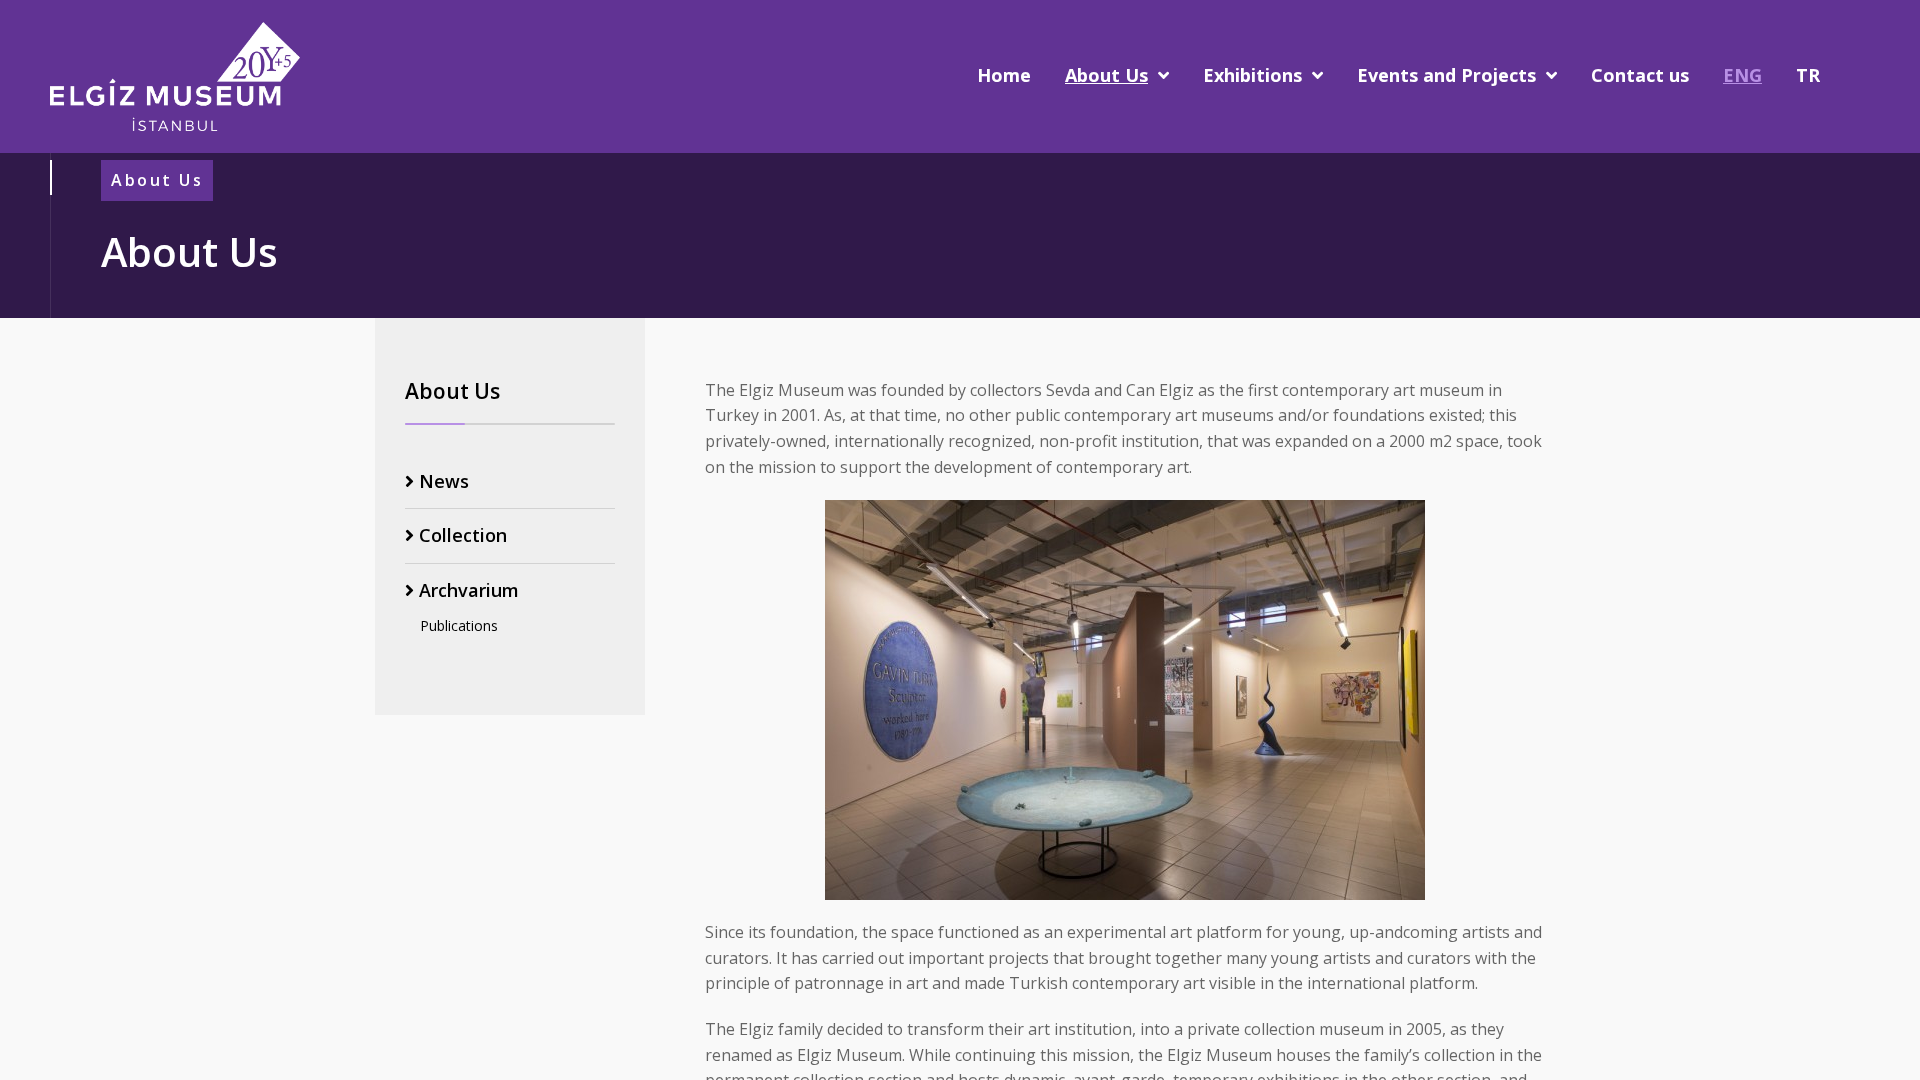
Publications (459, 625)
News (441, 481)
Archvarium (466, 590)
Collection (460, 535)
